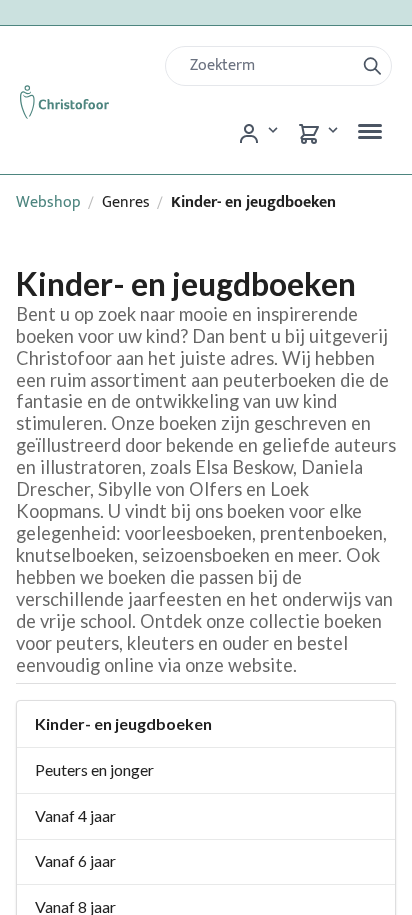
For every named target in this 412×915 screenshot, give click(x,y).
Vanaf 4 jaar (75, 815)
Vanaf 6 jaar (75, 860)
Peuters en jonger (94, 769)
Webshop (48, 202)
